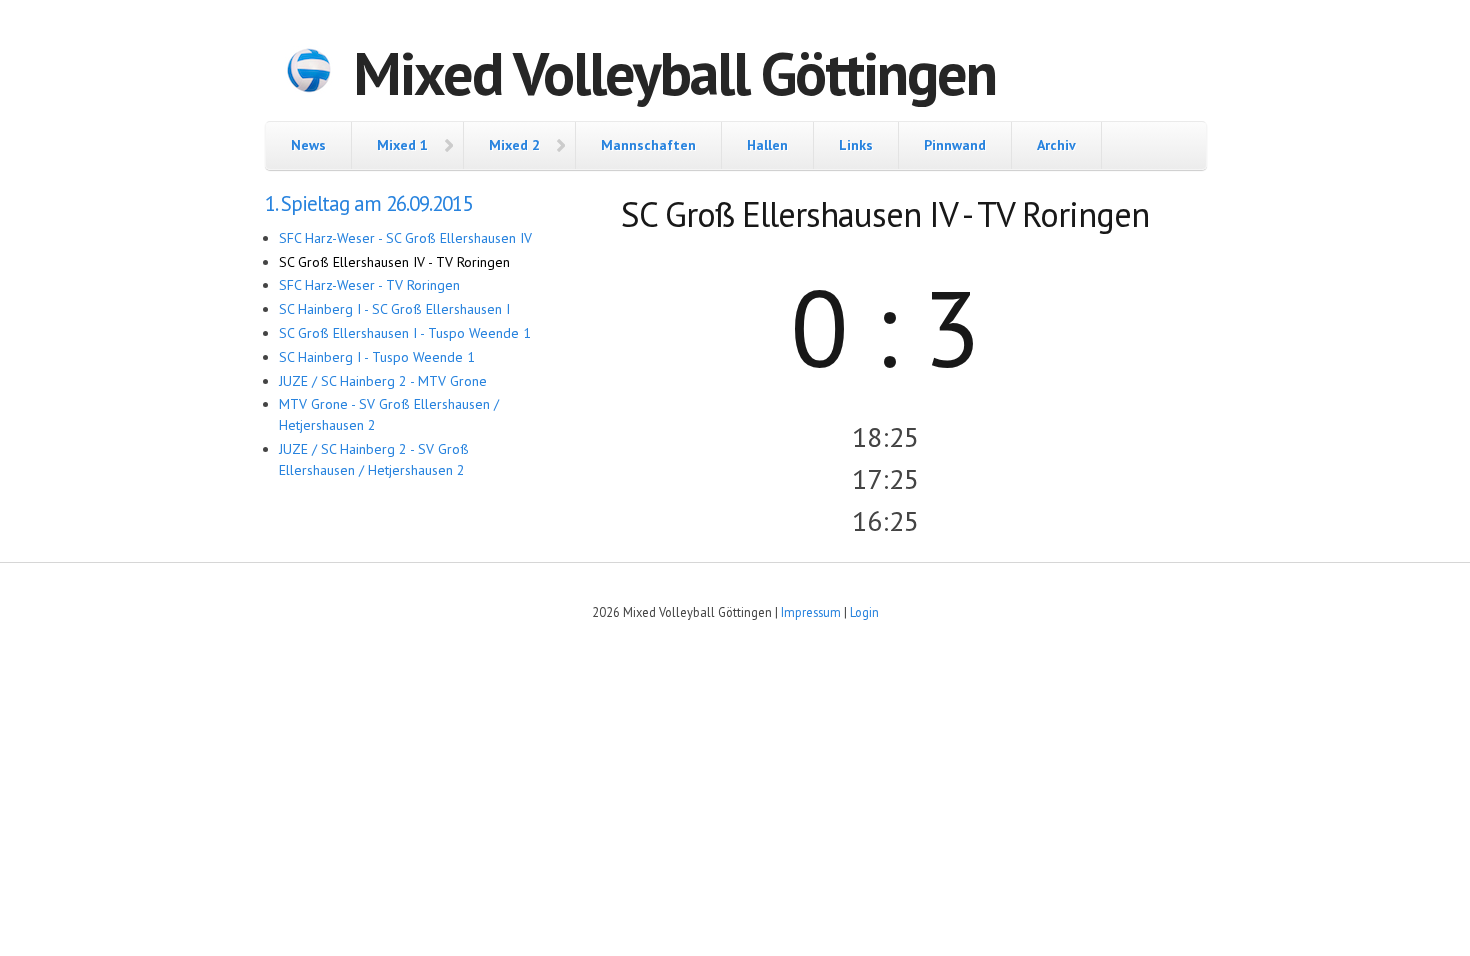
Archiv (1056, 145)
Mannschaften (648, 145)
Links (856, 145)
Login (864, 612)
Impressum (811, 612)
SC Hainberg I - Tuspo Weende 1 (377, 357)
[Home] (309, 73)
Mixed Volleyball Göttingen (674, 73)
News (308, 145)
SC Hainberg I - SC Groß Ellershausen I (394, 309)
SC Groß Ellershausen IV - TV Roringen (394, 262)
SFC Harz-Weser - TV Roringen (369, 285)
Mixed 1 (402, 145)
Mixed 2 (514, 145)
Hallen (767, 145)
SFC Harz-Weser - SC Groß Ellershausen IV (405, 238)
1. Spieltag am (368, 203)
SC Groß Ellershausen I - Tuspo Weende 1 (405, 333)
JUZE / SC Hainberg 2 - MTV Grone (383, 381)
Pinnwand (955, 145)
